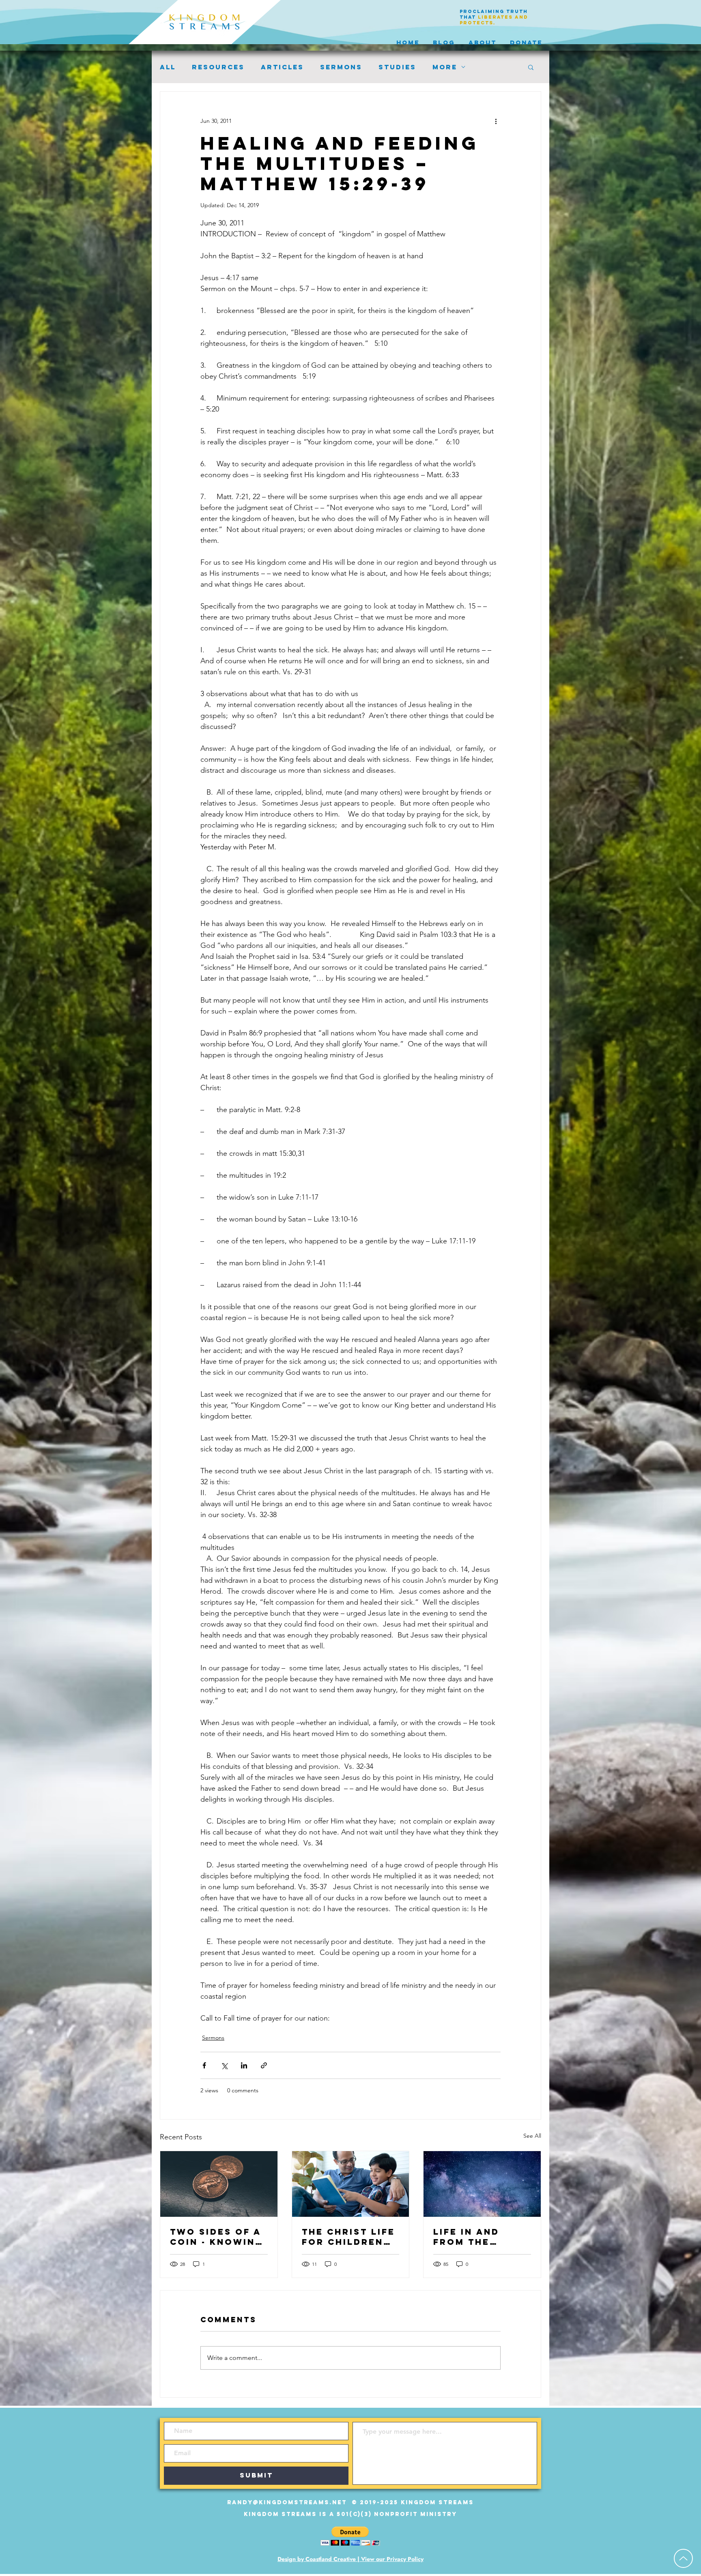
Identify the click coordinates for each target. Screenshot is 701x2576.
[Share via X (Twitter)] (224, 2065)
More (445, 67)
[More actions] (496, 121)
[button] (531, 67)
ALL (168, 67)
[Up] (683, 2558)
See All (532, 2136)
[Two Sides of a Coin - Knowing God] (219, 2184)
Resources (218, 67)
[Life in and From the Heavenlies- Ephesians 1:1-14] (482, 2184)
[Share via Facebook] (204, 2065)
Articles (282, 67)
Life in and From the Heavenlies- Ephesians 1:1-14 (481, 2237)
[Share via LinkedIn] (244, 2065)
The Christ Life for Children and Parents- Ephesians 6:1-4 (348, 2237)
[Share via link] (264, 2065)
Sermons (341, 67)
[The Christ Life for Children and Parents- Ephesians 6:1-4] (351, 2184)
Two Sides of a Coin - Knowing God (217, 2237)
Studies (397, 67)
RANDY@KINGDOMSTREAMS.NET (287, 2502)
